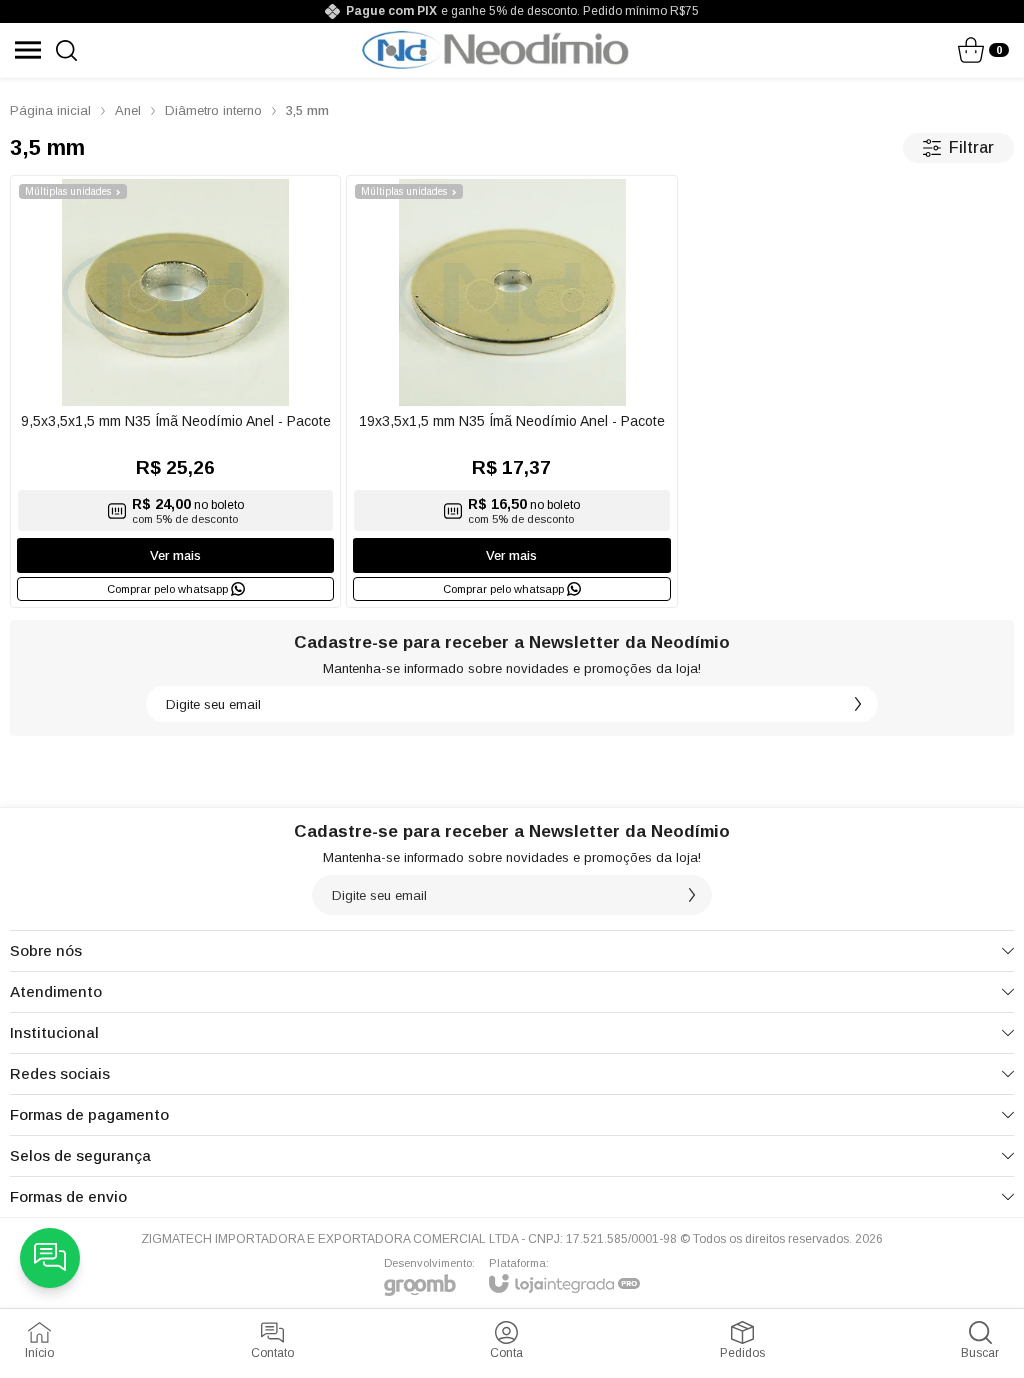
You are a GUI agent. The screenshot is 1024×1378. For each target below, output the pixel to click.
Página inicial (50, 110)
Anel (128, 110)
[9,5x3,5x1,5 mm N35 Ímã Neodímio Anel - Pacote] (175, 391)
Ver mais (175, 555)
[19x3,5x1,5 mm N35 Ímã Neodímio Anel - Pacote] (511, 391)
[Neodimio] (495, 50)
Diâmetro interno (213, 110)
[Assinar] (858, 704)
